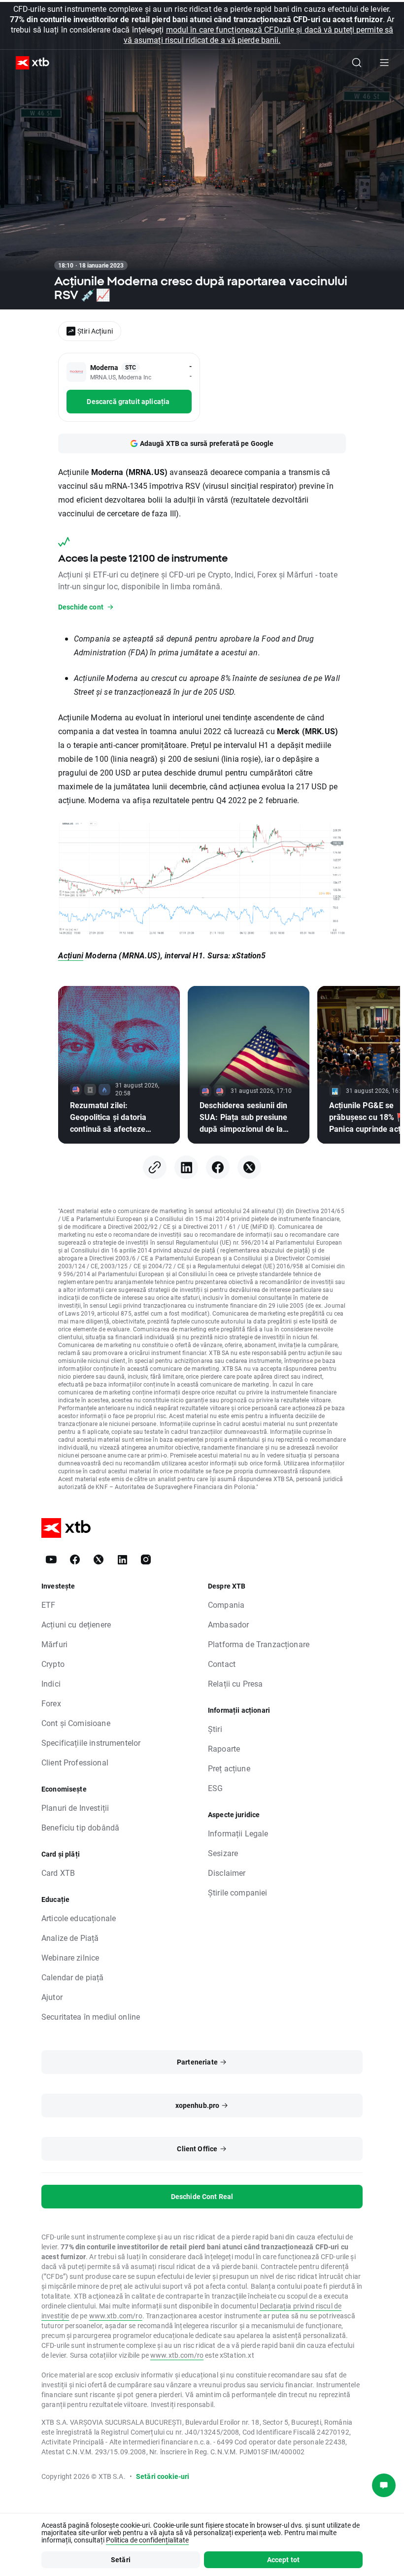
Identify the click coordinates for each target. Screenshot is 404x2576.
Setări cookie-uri (163, 2476)
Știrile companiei (238, 1892)
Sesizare (223, 1853)
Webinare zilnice (70, 1957)
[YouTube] (51, 1559)
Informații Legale (238, 1833)
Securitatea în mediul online (91, 2017)
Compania (226, 1605)
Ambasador (228, 1624)
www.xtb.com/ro (116, 2316)
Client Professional (75, 1762)
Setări (121, 2559)
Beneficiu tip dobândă (80, 1827)
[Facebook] (218, 1167)
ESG (215, 1788)
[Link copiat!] (155, 1167)
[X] (249, 1167)
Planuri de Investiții (75, 1808)
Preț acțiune (229, 1768)
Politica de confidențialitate (147, 2540)
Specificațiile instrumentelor (91, 1743)
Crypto (53, 1664)
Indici (51, 1683)
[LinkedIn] (186, 1167)
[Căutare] (357, 63)
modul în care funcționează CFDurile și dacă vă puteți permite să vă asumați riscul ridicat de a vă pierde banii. (258, 34)
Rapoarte (224, 1748)
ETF (48, 1605)
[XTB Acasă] (29, 63)
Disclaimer (227, 1873)
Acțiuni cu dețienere (76, 1624)
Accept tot (284, 2559)
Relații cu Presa (235, 1683)
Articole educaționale (79, 1918)
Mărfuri (54, 1644)
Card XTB (58, 1873)
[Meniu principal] (384, 63)
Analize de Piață (70, 1938)
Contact (222, 1664)
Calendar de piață (73, 1977)
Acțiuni (71, 955)
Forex (51, 1703)
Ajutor (52, 1997)
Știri (215, 1729)
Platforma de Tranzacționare (259, 1644)
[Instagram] (146, 1559)
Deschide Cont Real (202, 2196)
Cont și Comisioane (76, 1723)
